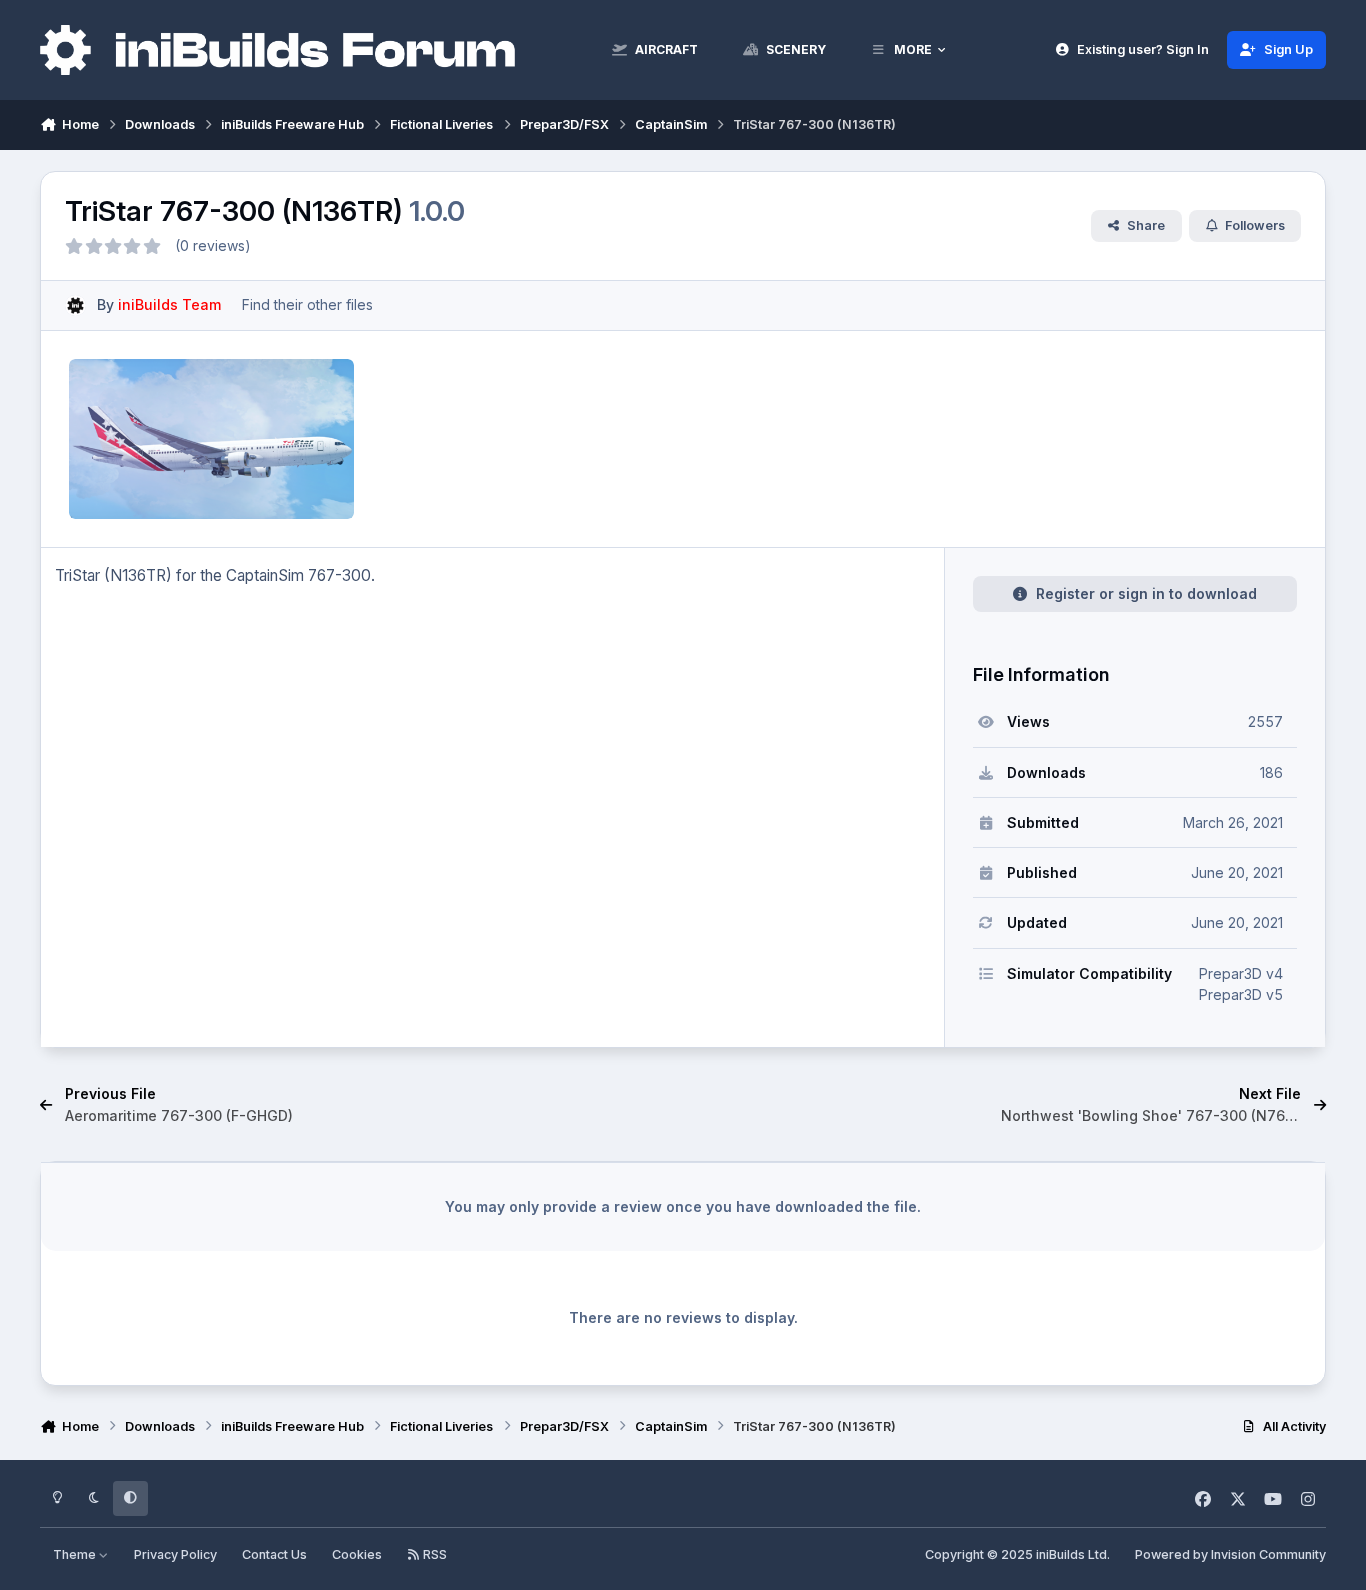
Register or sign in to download (1146, 593)
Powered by (1230, 1554)
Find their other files (307, 304)
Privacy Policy (175, 1554)
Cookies (357, 1554)
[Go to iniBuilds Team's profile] (75, 305)
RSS (433, 1554)
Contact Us (274, 1554)
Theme (76, 1554)
